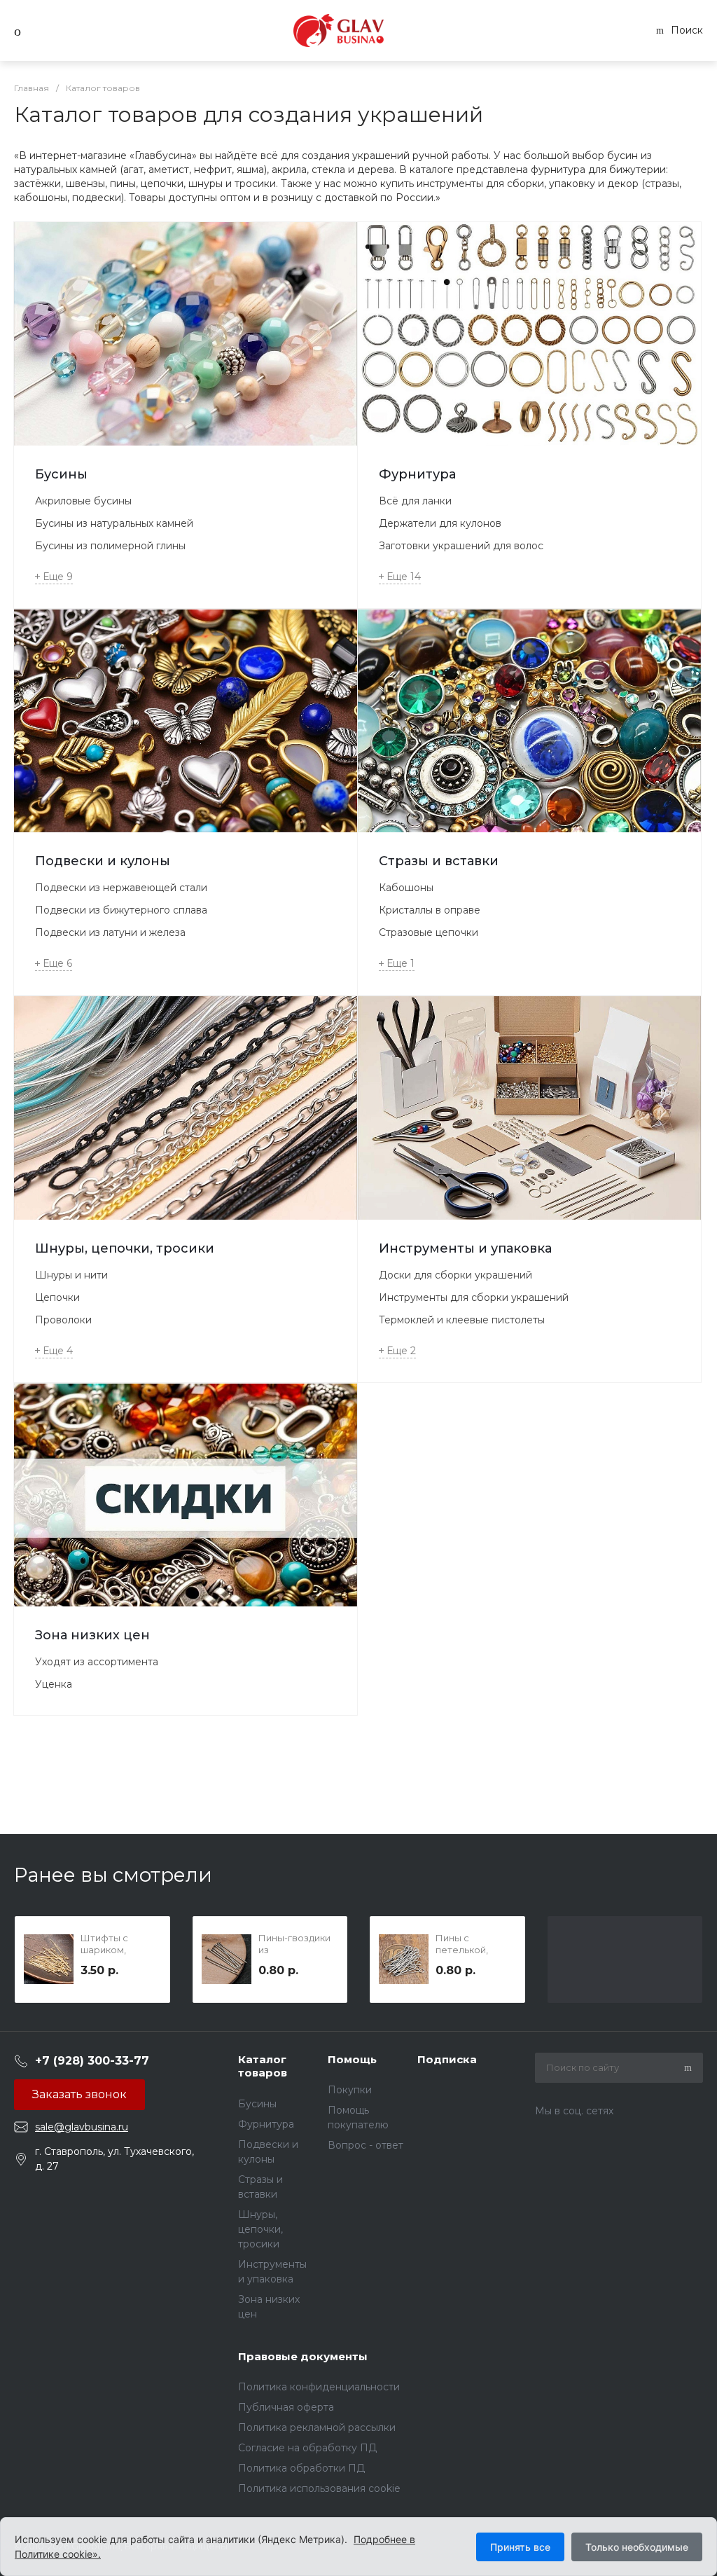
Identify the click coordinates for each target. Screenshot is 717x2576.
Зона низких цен (92, 1635)
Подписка (447, 2059)
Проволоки (63, 1320)
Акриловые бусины (83, 501)
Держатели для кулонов (440, 523)
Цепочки (57, 1297)
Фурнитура (417, 474)
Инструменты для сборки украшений (474, 1297)
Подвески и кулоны (103, 861)
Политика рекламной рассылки (317, 2427)
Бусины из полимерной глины (110, 546)
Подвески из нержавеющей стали (121, 888)
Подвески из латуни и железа (110, 932)
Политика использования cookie (319, 2488)
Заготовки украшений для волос (461, 546)
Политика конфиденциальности (319, 2387)
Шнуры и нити (71, 1275)
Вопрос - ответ (366, 2145)
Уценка (54, 1684)
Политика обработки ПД (301, 2468)
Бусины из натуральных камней (114, 523)
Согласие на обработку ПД (307, 2448)
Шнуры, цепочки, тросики (125, 1248)
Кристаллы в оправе (430, 910)
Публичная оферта (286, 2407)
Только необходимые (637, 2547)
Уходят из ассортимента (97, 1662)
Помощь (352, 2059)
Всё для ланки (415, 501)
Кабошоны (406, 888)
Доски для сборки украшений (455, 1275)
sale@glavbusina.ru (82, 2127)
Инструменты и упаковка (465, 1248)
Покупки (350, 2090)
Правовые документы (303, 2356)
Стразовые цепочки (429, 932)
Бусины (61, 474)
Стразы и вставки (439, 861)
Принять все (520, 2547)
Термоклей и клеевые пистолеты (462, 1320)
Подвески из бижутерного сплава (121, 910)
